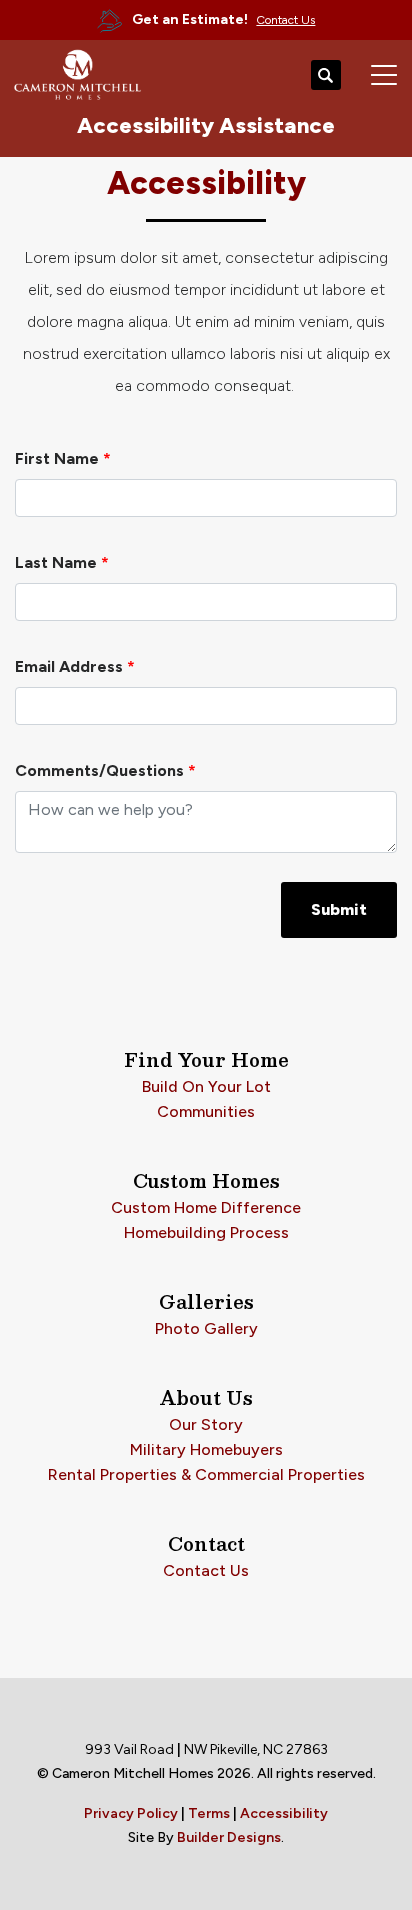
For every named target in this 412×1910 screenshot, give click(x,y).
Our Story (206, 1424)
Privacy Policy (131, 1813)
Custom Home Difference (206, 1207)
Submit (339, 909)
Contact (206, 1544)
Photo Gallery (206, 1328)
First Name (63, 458)
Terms (209, 1813)
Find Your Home (206, 1060)
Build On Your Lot (206, 1086)
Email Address (75, 666)
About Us (206, 1398)
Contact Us (206, 1570)
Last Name (62, 562)
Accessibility (284, 1813)
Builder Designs (229, 1837)
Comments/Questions (105, 770)
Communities (206, 1111)
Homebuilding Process (206, 1232)
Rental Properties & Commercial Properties (206, 1474)
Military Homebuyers (206, 1449)
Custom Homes (206, 1181)
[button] (326, 76)
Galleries (206, 1302)
